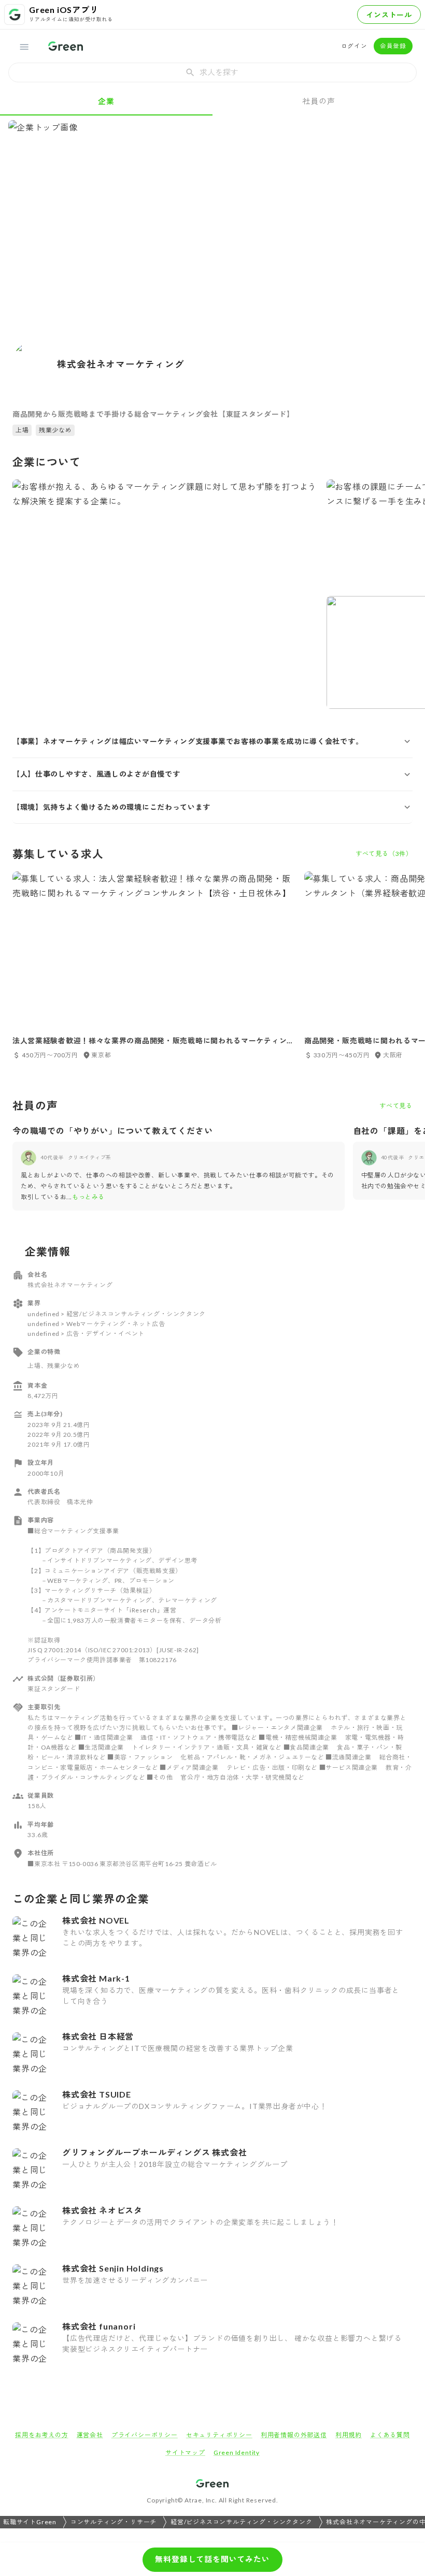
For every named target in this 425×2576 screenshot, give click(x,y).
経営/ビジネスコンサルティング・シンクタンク (242, 2522)
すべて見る (396, 1106)
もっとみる (88, 1197)
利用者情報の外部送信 (294, 2435)
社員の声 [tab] (318, 101)
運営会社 (90, 2435)
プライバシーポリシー (145, 2435)
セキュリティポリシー (219, 2435)
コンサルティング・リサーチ (114, 2522)
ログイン (354, 46)
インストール (389, 15)
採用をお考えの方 (41, 2435)
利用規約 (349, 2435)
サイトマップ (185, 2453)
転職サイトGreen (30, 2522)
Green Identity (237, 2453)
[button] (212, 741)
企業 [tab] (106, 101)
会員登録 (393, 46)
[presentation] (212, 72)
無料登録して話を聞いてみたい (212, 2559)
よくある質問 (390, 2435)
